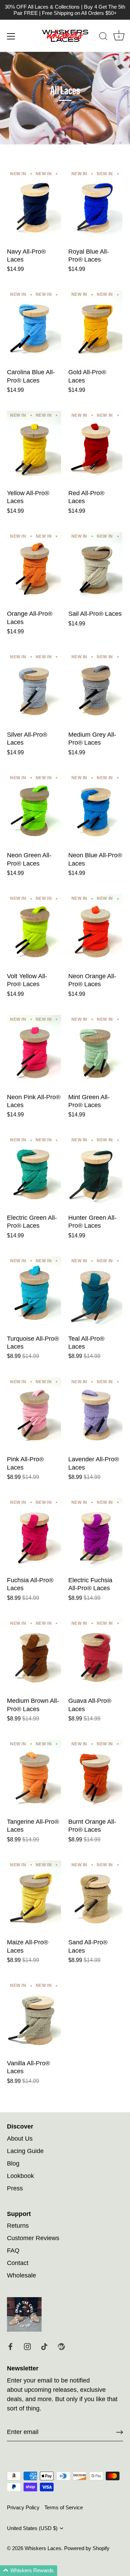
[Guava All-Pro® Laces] (96, 1656)
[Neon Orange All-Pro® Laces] (96, 931)
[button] (29, 2571)
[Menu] (11, 36)
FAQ (13, 2251)
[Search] (103, 37)
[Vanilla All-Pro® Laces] (34, 2018)
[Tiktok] (44, 2346)
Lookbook (20, 2176)
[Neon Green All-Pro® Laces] (34, 810)
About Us (20, 2139)
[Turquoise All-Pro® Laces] (34, 1293)
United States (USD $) (32, 2528)
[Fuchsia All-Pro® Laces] (34, 1535)
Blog (13, 2163)
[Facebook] (10, 2346)
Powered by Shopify (87, 2548)
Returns (18, 2226)
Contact (18, 2263)
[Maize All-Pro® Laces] (34, 1897)
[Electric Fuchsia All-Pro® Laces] (96, 1535)
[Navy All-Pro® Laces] (34, 206)
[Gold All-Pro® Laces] (96, 327)
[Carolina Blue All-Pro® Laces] (34, 327)
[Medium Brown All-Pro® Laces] (34, 1656)
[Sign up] (120, 2432)
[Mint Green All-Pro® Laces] (96, 1052)
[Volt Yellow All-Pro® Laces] (34, 931)
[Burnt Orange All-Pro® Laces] (96, 1777)
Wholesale (21, 2275)
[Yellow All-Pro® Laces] (34, 448)
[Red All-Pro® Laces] (96, 448)
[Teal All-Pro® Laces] (96, 1293)
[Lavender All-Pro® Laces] (96, 1414)
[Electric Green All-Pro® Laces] (34, 1173)
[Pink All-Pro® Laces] (34, 1414)
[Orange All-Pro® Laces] (34, 569)
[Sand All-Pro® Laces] (96, 1897)
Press (15, 2188)
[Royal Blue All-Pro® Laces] (96, 206)
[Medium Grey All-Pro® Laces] (96, 690)
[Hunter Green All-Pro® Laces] (96, 1173)
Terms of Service (64, 2507)
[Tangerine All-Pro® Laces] (34, 1777)
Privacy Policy (23, 2507)
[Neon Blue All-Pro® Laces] (96, 810)
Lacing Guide (25, 2151)
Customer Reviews (33, 2238)
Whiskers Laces (43, 2548)
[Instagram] (27, 2346)
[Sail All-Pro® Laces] (96, 569)
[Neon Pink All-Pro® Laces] (34, 1052)
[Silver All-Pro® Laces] (34, 690)
